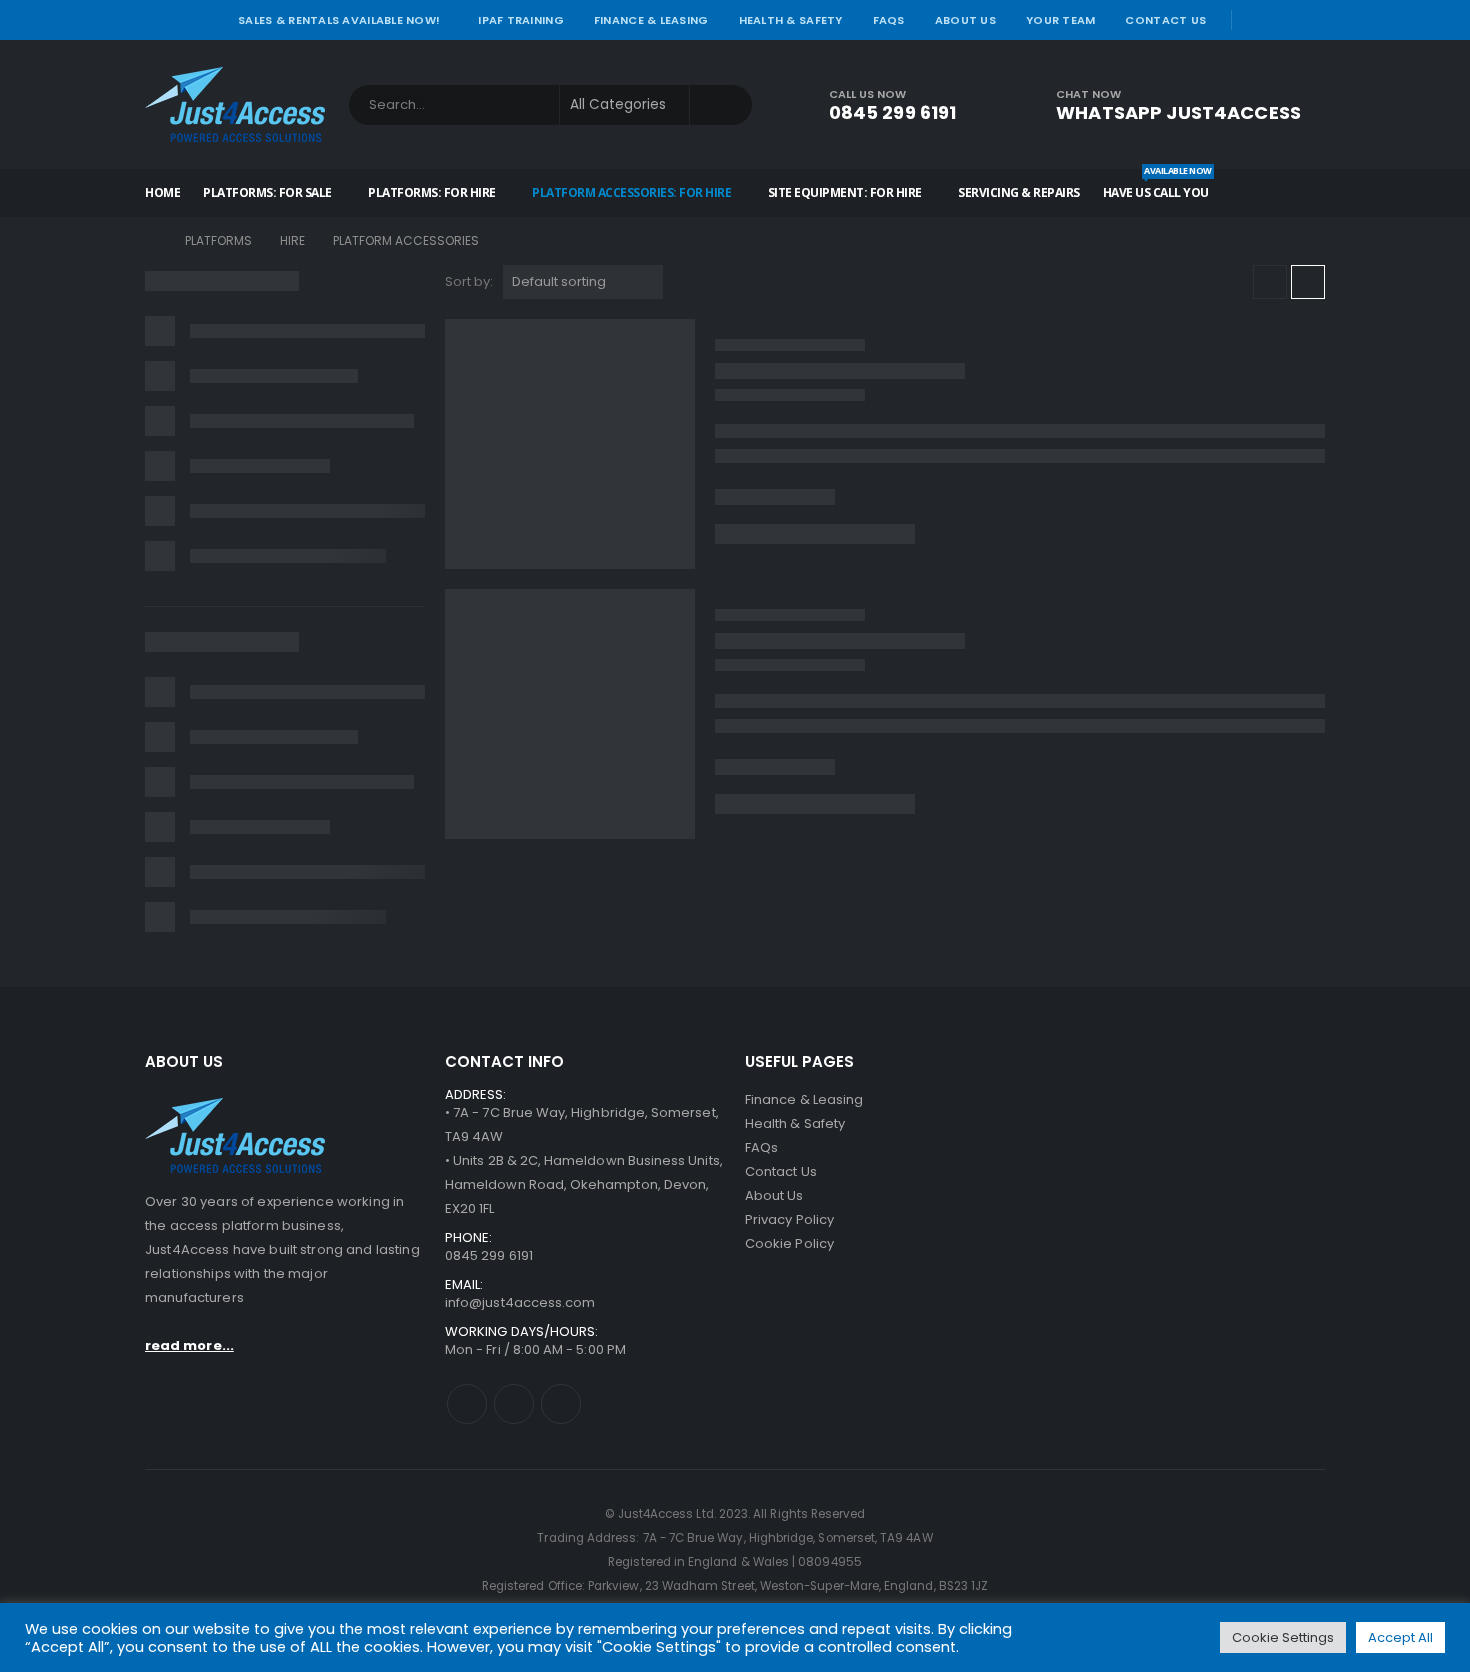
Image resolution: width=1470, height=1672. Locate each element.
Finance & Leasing (651, 20)
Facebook (467, 1404)
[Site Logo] (235, 104)
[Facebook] (1255, 20)
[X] (1284, 20)
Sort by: (469, 281)
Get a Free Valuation (1219, 1243)
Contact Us (1165, 20)
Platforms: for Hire (432, 192)
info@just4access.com (520, 1302)
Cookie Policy (789, 1243)
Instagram (561, 1404)
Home (162, 192)
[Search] (721, 105)
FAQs (889, 20)
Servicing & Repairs (1019, 192)
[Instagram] (1312, 20)
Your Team (1060, 20)
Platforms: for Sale (267, 192)
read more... (189, 1345)
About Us (965, 20)
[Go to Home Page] (151, 241)
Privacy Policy (789, 1219)
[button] (1270, 282)
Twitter (514, 1404)
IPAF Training (521, 20)
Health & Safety (791, 20)
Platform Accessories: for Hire (631, 192)
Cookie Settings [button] (1283, 1637)
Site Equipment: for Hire (845, 192)
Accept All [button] (1400, 1637)
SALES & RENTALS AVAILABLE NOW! (339, 20)
